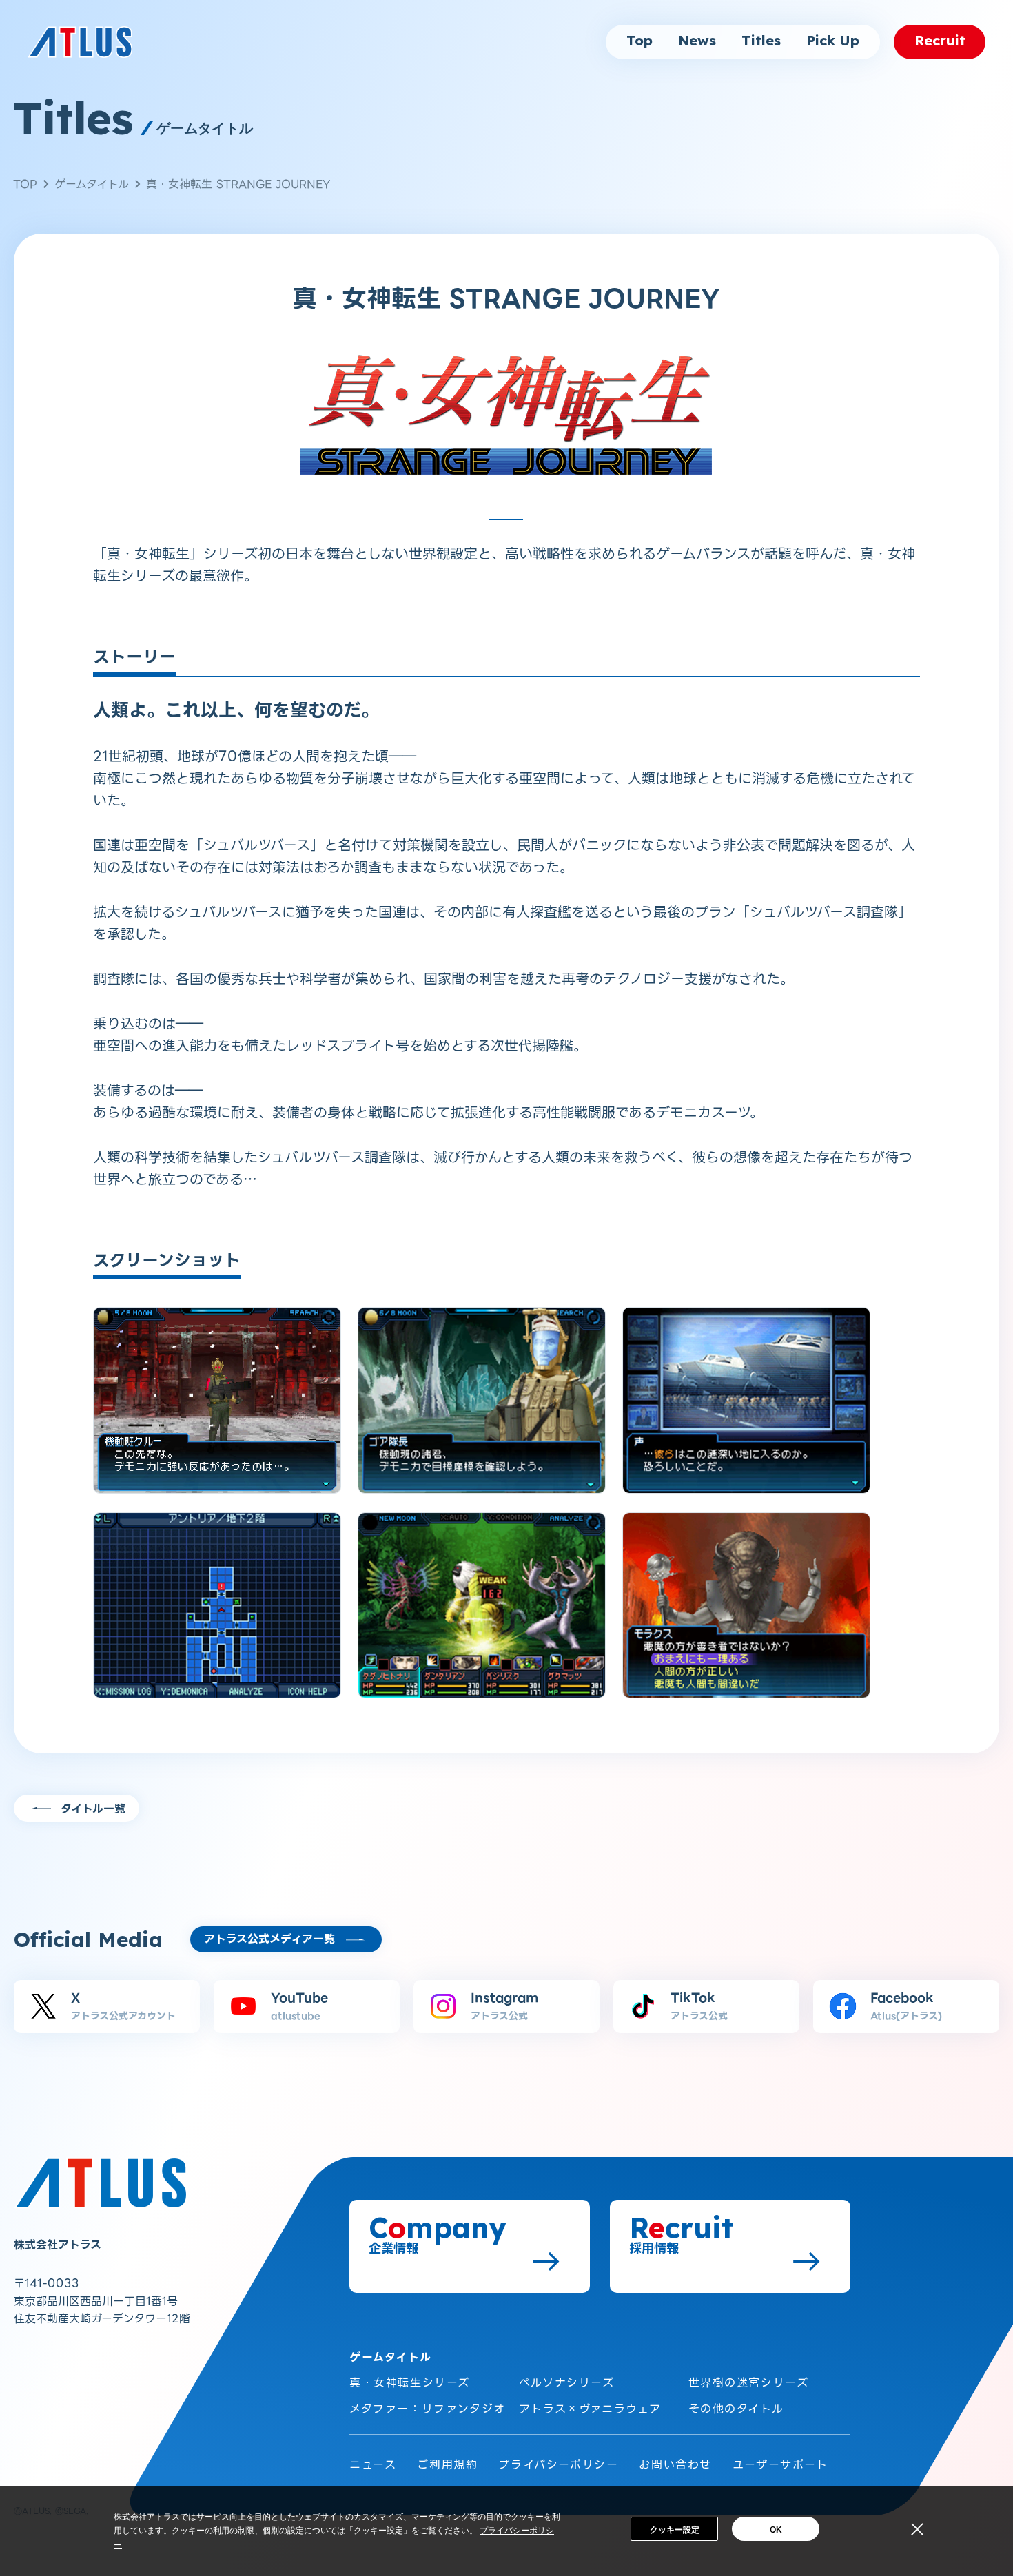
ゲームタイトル (92, 184)
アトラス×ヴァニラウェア (590, 2409)
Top (639, 41)
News (697, 41)
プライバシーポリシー (558, 2465)
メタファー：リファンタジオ (428, 2409)
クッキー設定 (675, 2530)
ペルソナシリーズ (567, 2383)
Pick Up (833, 41)
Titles (761, 41)
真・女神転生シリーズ (410, 2383)
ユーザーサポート (780, 2465)
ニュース (373, 2465)
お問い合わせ (675, 2465)
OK (776, 2530)
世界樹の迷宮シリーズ (749, 2383)
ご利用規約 (447, 2465)
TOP (25, 184)
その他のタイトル (736, 2409)
